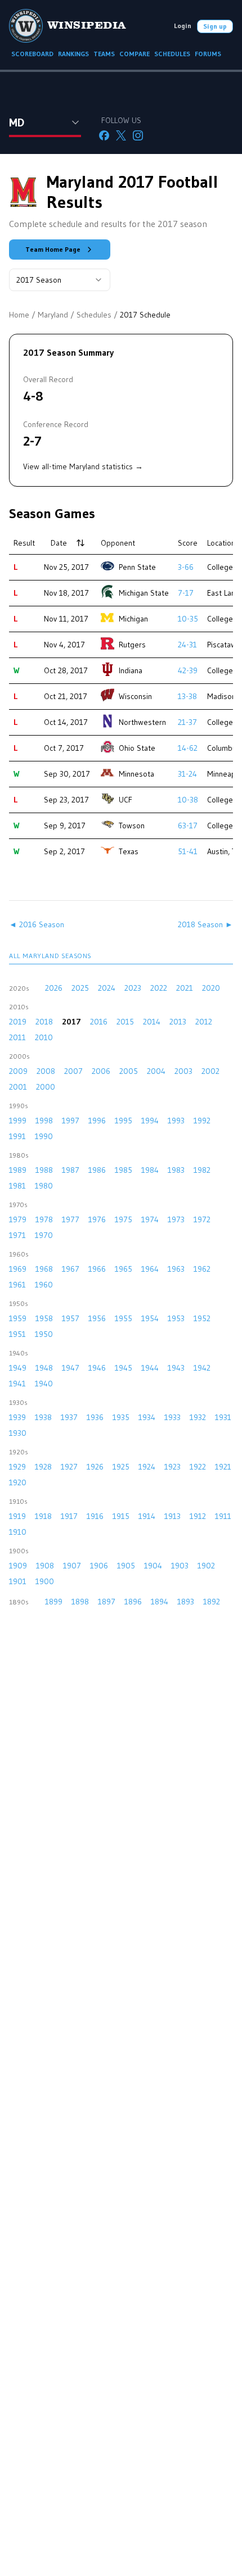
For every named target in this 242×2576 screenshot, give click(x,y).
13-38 (187, 696)
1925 (121, 1467)
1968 (44, 1269)
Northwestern (142, 722)
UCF (126, 800)
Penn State (137, 567)
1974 (150, 1219)
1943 (176, 1368)
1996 (97, 1121)
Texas (129, 851)
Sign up (215, 26)
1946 (97, 1368)
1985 (124, 1170)
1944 (150, 1368)
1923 (172, 1467)
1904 (153, 1566)
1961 (17, 1285)
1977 (71, 1219)
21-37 (187, 722)
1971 (17, 1235)
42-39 (188, 670)
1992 (202, 1121)
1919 (17, 1516)
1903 (180, 1566)
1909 (18, 1566)
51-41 (188, 851)
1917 (69, 1516)
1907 (72, 1566)
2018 (44, 1022)
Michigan (133, 619)
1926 (95, 1467)
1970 (44, 1235)
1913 (172, 1516)
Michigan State (144, 593)
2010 (44, 1037)
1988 (44, 1170)
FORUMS (208, 54)
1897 (107, 1602)
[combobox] (60, 280)
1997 (71, 1121)
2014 (152, 1022)
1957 (71, 1318)
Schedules (94, 315)
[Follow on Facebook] (104, 135)
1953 (176, 1318)
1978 (44, 1219)
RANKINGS (73, 54)
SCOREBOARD (32, 54)
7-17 (186, 593)
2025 (80, 988)
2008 (46, 1071)
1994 (150, 1121)
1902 (206, 1566)
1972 (202, 1219)
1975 (124, 1219)
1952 (202, 1318)
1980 (44, 1186)
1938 (43, 1417)
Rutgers (132, 645)
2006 (101, 1071)
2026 (54, 988)
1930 (18, 1433)
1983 (176, 1170)
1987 (71, 1170)
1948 (44, 1368)
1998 (44, 1121)
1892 (212, 1602)
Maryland (53, 315)
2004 (156, 1071)
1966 (97, 1269)
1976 (97, 1219)
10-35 (188, 619)
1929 (17, 1467)
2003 (183, 1071)
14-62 (188, 748)
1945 (124, 1368)
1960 (44, 1285)
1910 (18, 1532)
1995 (124, 1121)
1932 (198, 1417)
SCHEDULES (172, 54)
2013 (178, 1022)
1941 (17, 1384)
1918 (43, 1516)
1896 (133, 1602)
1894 (160, 1602)
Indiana (131, 670)
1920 (18, 1482)
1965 (124, 1269)
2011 (17, 1037)
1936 (95, 1417)
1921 (223, 1467)
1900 (45, 1581)
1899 (54, 1602)
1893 (186, 1602)
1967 (71, 1269)
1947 (71, 1368)
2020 (211, 988)
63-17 (188, 826)
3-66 (186, 567)
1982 (202, 1170)
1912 (198, 1516)
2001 (18, 1087)
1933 (172, 1417)
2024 (107, 988)
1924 (147, 1467)
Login (183, 26)
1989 (18, 1170)
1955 (124, 1318)
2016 (99, 1022)
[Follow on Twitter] (121, 135)
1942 (202, 1368)
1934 (147, 1417)
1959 (18, 1318)
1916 (95, 1516)
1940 (44, 1384)
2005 (129, 1071)
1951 (17, 1334)
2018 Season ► (205, 924)
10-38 (188, 800)
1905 (126, 1566)
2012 (204, 1022)
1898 (80, 1602)
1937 (69, 1417)
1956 (97, 1318)
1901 (18, 1581)
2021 (185, 988)
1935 (121, 1417)
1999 (18, 1121)
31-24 (187, 774)
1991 (17, 1136)
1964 (150, 1269)
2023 (133, 988)
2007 (73, 1071)
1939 (17, 1417)
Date (59, 543)
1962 (202, 1269)
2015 (125, 1022)
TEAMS (104, 54)
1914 (147, 1516)
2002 (210, 1071)
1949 (18, 1368)
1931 (223, 1417)
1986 (97, 1170)
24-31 (187, 645)
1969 (18, 1269)
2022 (159, 988)
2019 (18, 1022)
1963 (176, 1269)
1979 (18, 1219)
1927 (69, 1467)
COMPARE (135, 54)
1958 (44, 1318)
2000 (46, 1087)
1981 (17, 1186)
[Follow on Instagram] (138, 135)
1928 (43, 1467)
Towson (132, 826)
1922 (198, 1467)
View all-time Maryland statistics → (83, 466)
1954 (150, 1318)
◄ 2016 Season (37, 924)
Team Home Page (53, 249)
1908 (45, 1566)
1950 (44, 1334)
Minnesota (136, 774)
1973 (176, 1219)
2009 (18, 1071)
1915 (121, 1516)
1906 (99, 1566)
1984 (150, 1170)
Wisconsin (135, 696)
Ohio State (137, 748)
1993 (176, 1121)
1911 (223, 1516)
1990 (44, 1136)
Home (19, 315)
